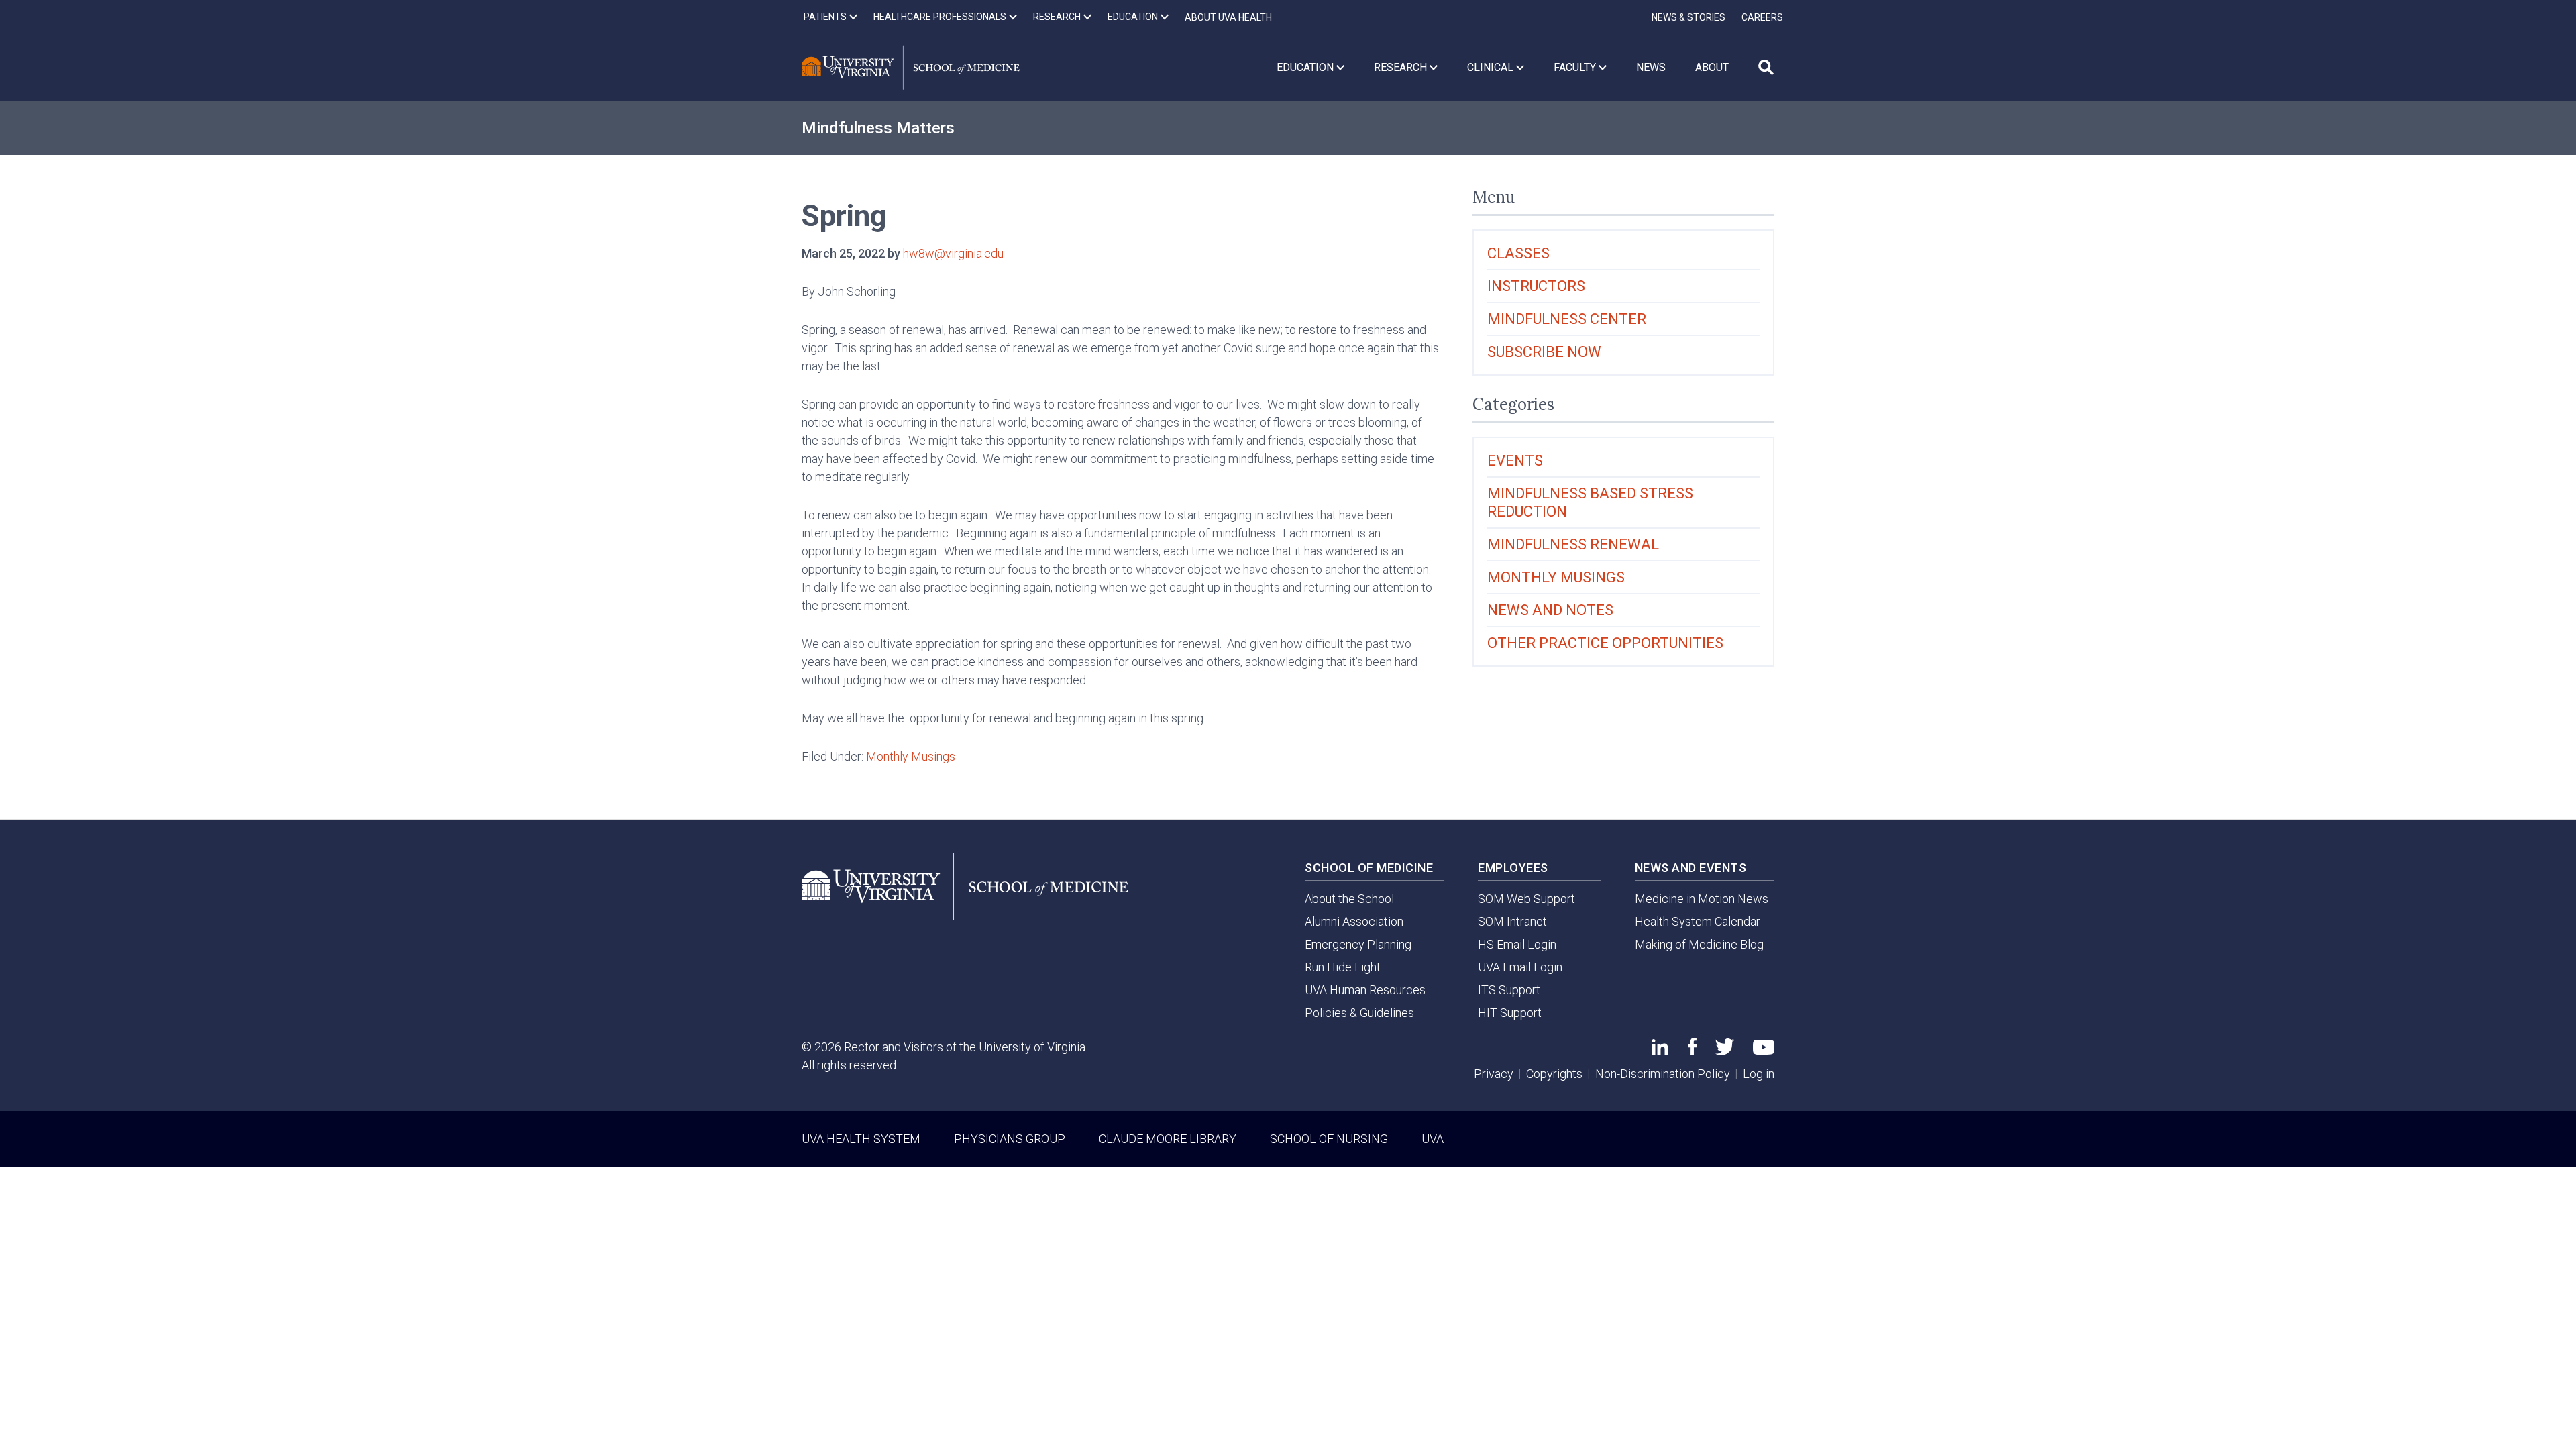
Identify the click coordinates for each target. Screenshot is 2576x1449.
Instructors (1536, 286)
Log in (1759, 1074)
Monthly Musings (911, 756)
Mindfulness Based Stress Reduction (1590, 502)
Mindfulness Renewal (1573, 544)
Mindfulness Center (1567, 319)
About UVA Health (1228, 17)
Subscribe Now (1544, 352)
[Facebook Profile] (1692, 1051)
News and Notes (1550, 610)
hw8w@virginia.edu (953, 253)
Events (1515, 461)
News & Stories (1688, 17)
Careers (1762, 17)
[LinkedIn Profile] (1660, 1050)
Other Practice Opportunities (1605, 643)
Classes (1518, 253)
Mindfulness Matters (878, 128)
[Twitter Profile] (1725, 1051)
